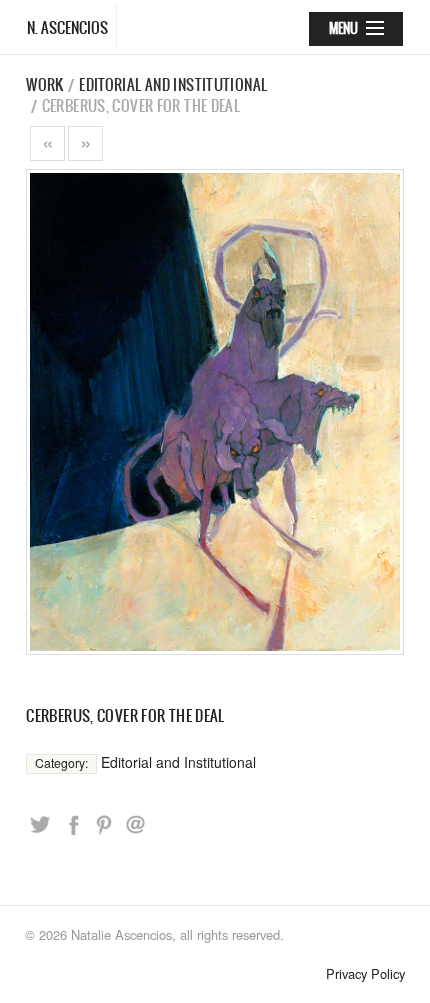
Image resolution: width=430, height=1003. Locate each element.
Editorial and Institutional (173, 84)
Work (45, 84)
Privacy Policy (365, 973)
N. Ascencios (67, 27)
